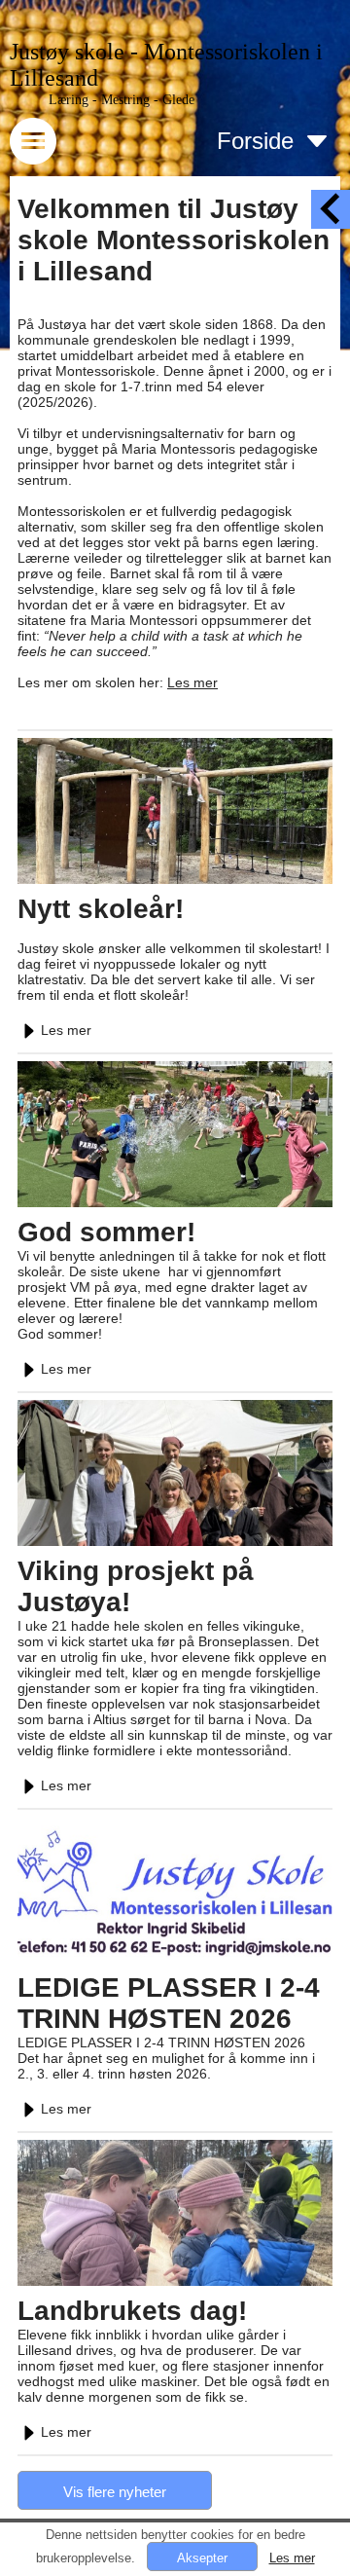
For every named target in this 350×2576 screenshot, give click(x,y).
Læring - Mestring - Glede (122, 100)
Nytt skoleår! (101, 909)
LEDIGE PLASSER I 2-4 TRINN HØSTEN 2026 (169, 2003)
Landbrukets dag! (132, 2311)
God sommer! (106, 1232)
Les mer (192, 682)
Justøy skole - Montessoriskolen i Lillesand (166, 65)
